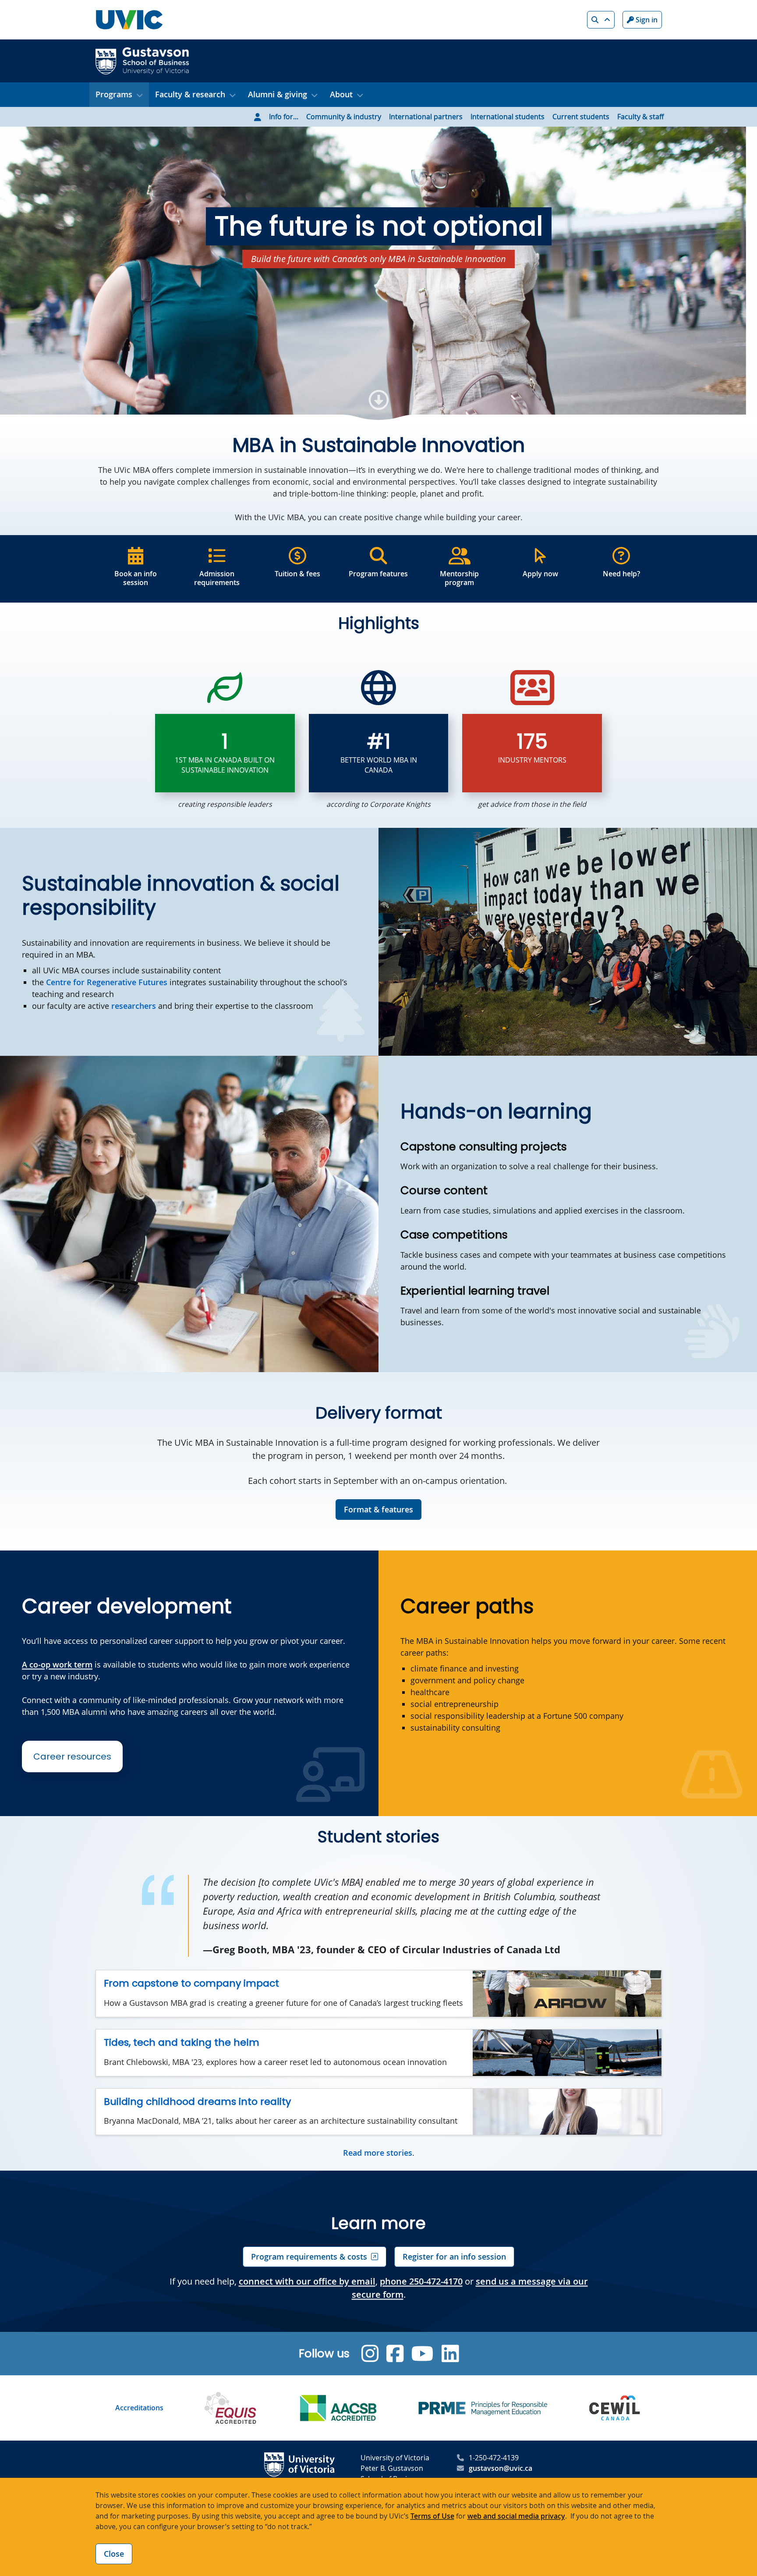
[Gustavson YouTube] (423, 2354)
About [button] (341, 94)
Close (114, 2554)
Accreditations (139, 2408)
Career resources (72, 1756)
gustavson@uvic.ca (501, 2468)
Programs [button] (114, 94)
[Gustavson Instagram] (370, 2354)
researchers (134, 1006)
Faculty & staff (640, 117)
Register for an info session (454, 2257)
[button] (601, 20)
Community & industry (344, 117)
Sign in (646, 20)
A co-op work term (57, 1664)
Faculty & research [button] (190, 94)
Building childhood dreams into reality (197, 2102)
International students (508, 117)
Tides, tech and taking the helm (182, 2042)
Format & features (378, 1509)
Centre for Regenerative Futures (107, 982)
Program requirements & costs (309, 2257)
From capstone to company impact (191, 1983)
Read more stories (378, 2153)
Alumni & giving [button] (278, 94)
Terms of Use (432, 2516)
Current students (581, 117)
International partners (426, 117)
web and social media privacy (516, 2516)
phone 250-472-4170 (421, 2281)
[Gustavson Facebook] (395, 2354)
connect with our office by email (307, 2281)
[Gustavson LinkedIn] (450, 2354)
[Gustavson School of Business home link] (142, 60)
